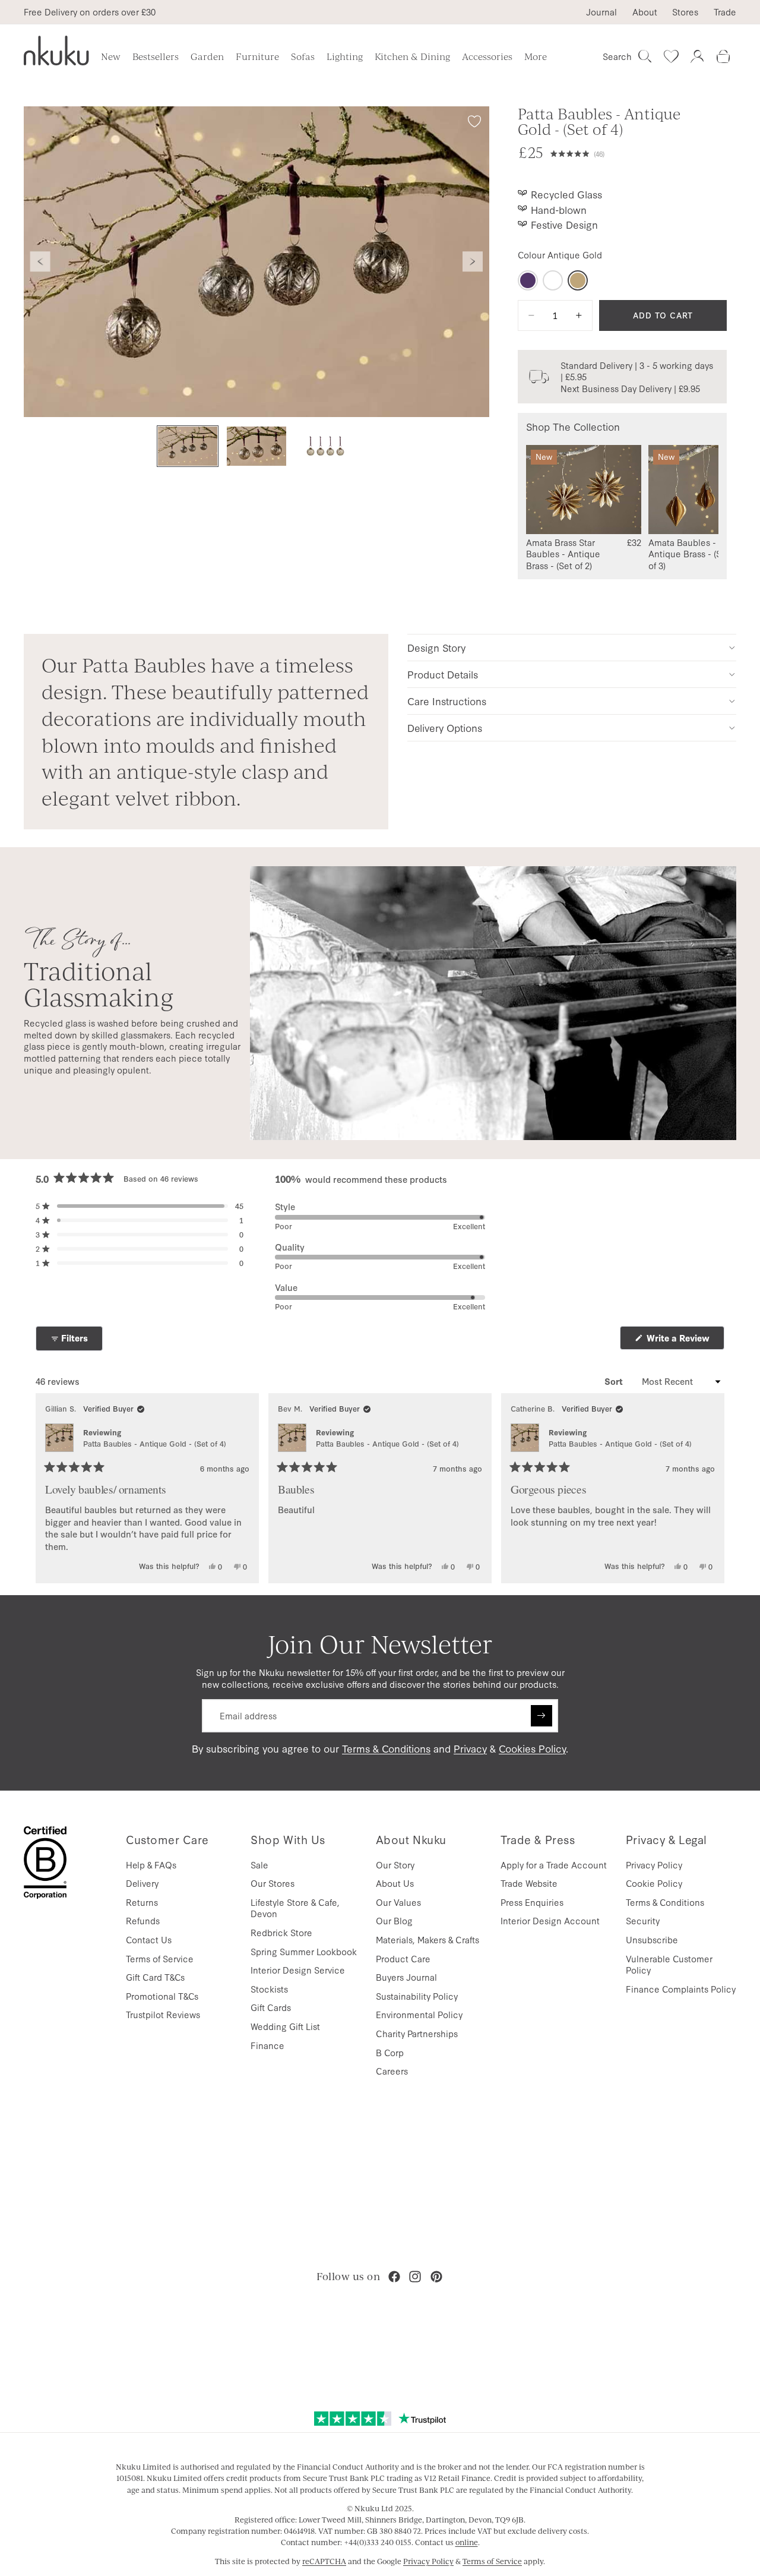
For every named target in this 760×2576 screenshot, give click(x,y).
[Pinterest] (436, 2277)
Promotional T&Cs (162, 1996)
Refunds (143, 1920)
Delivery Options (445, 727)
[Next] (710, 1488)
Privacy (470, 1748)
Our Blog (394, 1920)
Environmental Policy (419, 2014)
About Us (395, 1883)
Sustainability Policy (417, 1996)
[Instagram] (415, 2277)
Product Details (443, 674)
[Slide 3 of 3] (325, 446)
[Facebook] (394, 2277)
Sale (259, 1865)
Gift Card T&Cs (155, 1977)
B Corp (390, 2052)
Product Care (403, 1958)
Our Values (398, 1902)
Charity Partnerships (417, 2033)
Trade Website (529, 1883)
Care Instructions (447, 701)
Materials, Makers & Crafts (427, 1939)
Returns (142, 1902)
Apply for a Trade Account (554, 1865)
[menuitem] (536, 56)
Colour (560, 255)
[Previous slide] (40, 262)
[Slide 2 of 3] (256, 446)
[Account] (697, 56)
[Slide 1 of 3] (188, 446)
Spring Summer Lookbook (304, 1951)
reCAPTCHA (324, 2561)
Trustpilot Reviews (163, 2014)
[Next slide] (473, 262)
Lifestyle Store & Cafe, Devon (295, 1908)
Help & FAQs (151, 1865)
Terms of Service (160, 1958)
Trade (725, 12)
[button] (639, 153)
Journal (601, 12)
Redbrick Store (281, 1932)
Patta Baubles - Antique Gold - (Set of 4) (155, 1443)
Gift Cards (271, 2007)
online (467, 2542)
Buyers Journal (406, 1977)
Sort (615, 1381)
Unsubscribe (652, 1939)
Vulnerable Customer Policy (669, 1964)
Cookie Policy (654, 1883)
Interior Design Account (550, 1920)
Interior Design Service (298, 1970)
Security (643, 1920)
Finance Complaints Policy (681, 1989)
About (645, 12)
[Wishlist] (671, 56)
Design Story (436, 647)
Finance (267, 2045)
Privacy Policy (654, 1865)
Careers (392, 2071)
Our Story (395, 1865)
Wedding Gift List (285, 2026)
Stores (685, 12)
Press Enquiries (532, 1902)
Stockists (269, 1989)
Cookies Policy (532, 1748)
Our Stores (273, 1883)
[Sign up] (541, 1716)
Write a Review (684, 1341)
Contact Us (149, 1939)
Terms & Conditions (386, 1748)
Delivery (142, 1883)
